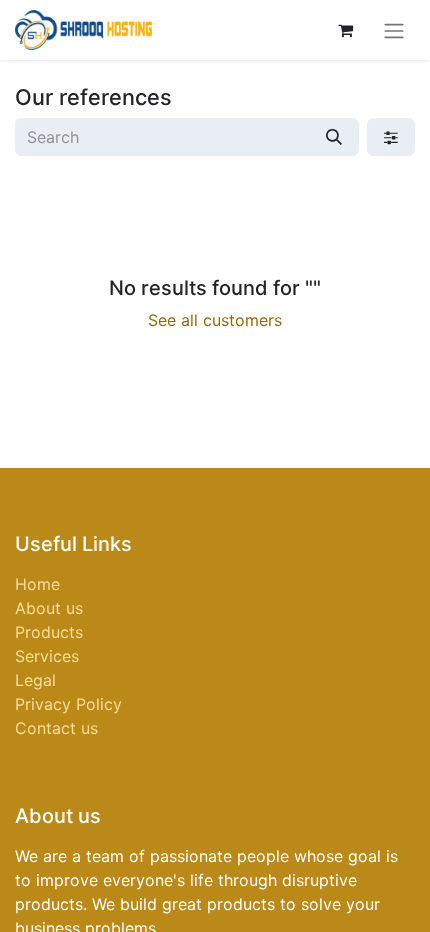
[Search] (334, 137)
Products (49, 632)
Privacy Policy (68, 704)
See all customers (215, 320)
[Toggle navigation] (394, 30)
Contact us (56, 728)
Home (37, 584)
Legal (35, 680)
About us (49, 608)
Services (47, 656)
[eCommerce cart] (345, 30)
